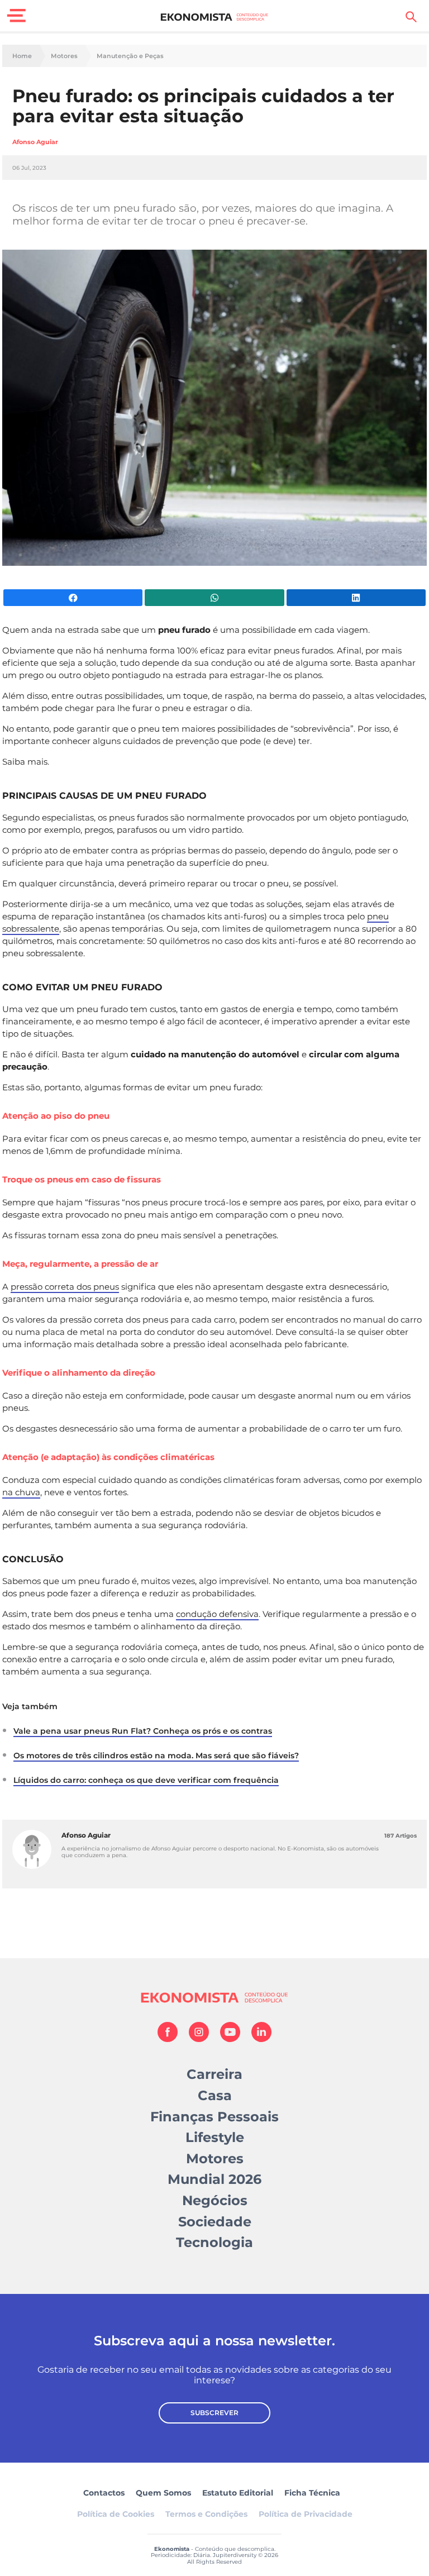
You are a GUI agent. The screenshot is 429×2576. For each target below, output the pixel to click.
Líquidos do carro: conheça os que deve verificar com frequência (146, 1780)
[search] (411, 17)
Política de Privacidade (306, 2514)
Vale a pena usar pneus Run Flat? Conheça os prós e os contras (143, 1731)
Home (22, 56)
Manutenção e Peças (130, 56)
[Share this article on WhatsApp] (214, 598)
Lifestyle (215, 2137)
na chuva (21, 1492)
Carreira (214, 2074)
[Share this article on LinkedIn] (356, 598)
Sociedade (215, 2222)
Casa (215, 2095)
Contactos (104, 2493)
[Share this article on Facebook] (73, 598)
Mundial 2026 (214, 2179)
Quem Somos (163, 2493)
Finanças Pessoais (214, 2117)
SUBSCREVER (214, 2413)
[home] (215, 17)
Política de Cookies (116, 2514)
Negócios (215, 2200)
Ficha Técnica (312, 2493)
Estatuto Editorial (238, 2493)
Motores (64, 56)
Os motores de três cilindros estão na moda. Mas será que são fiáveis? (156, 1756)
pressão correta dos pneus (65, 1287)
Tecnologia (214, 2242)
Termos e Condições (206, 2514)
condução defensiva (217, 1614)
